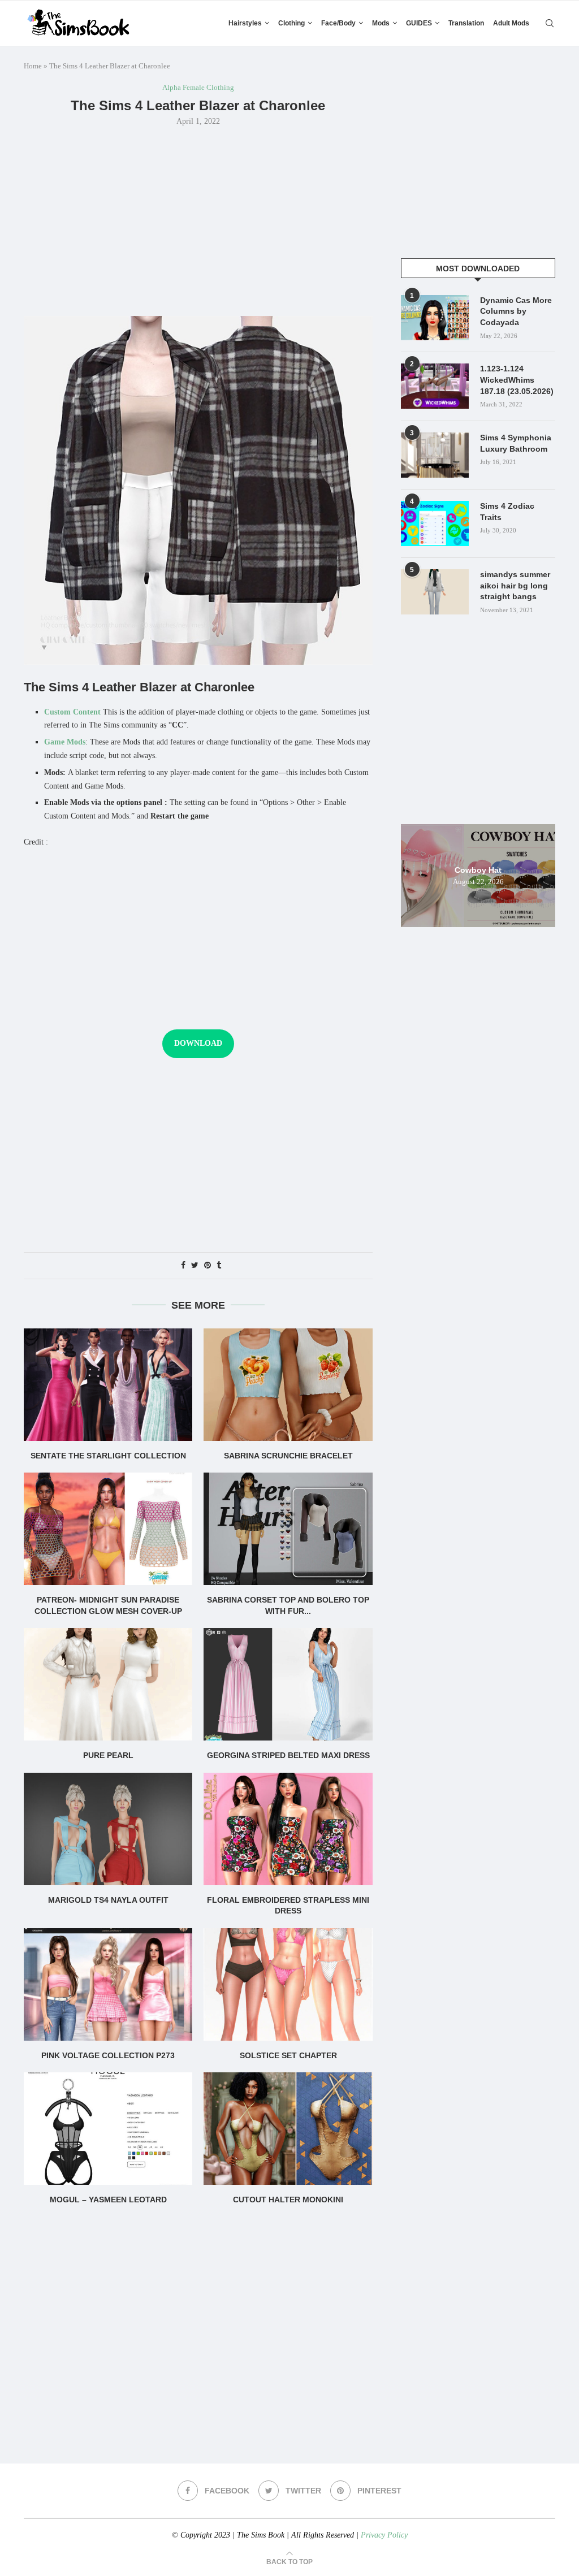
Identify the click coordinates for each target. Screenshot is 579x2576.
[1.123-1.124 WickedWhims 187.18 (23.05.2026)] (435, 386)
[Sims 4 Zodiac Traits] (435, 523)
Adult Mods (511, 23)
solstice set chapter (288, 2055)
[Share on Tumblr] (219, 1266)
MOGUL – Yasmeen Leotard (108, 2200)
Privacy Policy (384, 2535)
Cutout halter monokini (288, 2200)
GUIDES (419, 23)
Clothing (291, 23)
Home (33, 66)
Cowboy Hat (478, 869)
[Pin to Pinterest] (208, 1266)
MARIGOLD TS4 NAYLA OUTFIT (108, 1900)
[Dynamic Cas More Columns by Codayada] (435, 318)
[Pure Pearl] (108, 1684)
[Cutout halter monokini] (288, 2129)
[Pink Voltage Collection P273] (108, 1984)
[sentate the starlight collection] (108, 1385)
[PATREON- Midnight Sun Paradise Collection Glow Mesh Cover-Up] (108, 1529)
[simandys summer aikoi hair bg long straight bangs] (435, 592)
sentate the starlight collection (108, 1456)
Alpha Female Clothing (198, 87)
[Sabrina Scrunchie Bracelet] (288, 1385)
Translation (466, 23)
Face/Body (338, 23)
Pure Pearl (108, 1755)
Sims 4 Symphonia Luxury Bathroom (516, 443)
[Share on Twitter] (195, 1266)
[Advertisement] (198, 220)
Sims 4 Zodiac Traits (507, 512)
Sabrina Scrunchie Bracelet (288, 1456)
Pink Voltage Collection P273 (108, 2055)
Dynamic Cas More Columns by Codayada (516, 311)
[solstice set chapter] (288, 1984)
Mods (381, 23)
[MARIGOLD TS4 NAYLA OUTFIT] (108, 1829)
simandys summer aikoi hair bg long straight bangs (515, 585)
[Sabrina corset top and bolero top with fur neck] (288, 1529)
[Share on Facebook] (183, 1266)
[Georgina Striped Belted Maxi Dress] (288, 1684)
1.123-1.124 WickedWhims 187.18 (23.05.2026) (517, 380)
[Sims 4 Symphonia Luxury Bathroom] (435, 455)
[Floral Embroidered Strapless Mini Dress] (288, 1829)
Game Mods (65, 742)
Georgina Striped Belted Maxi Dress (288, 1755)
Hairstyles (245, 23)
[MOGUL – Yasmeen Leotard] (108, 2129)
